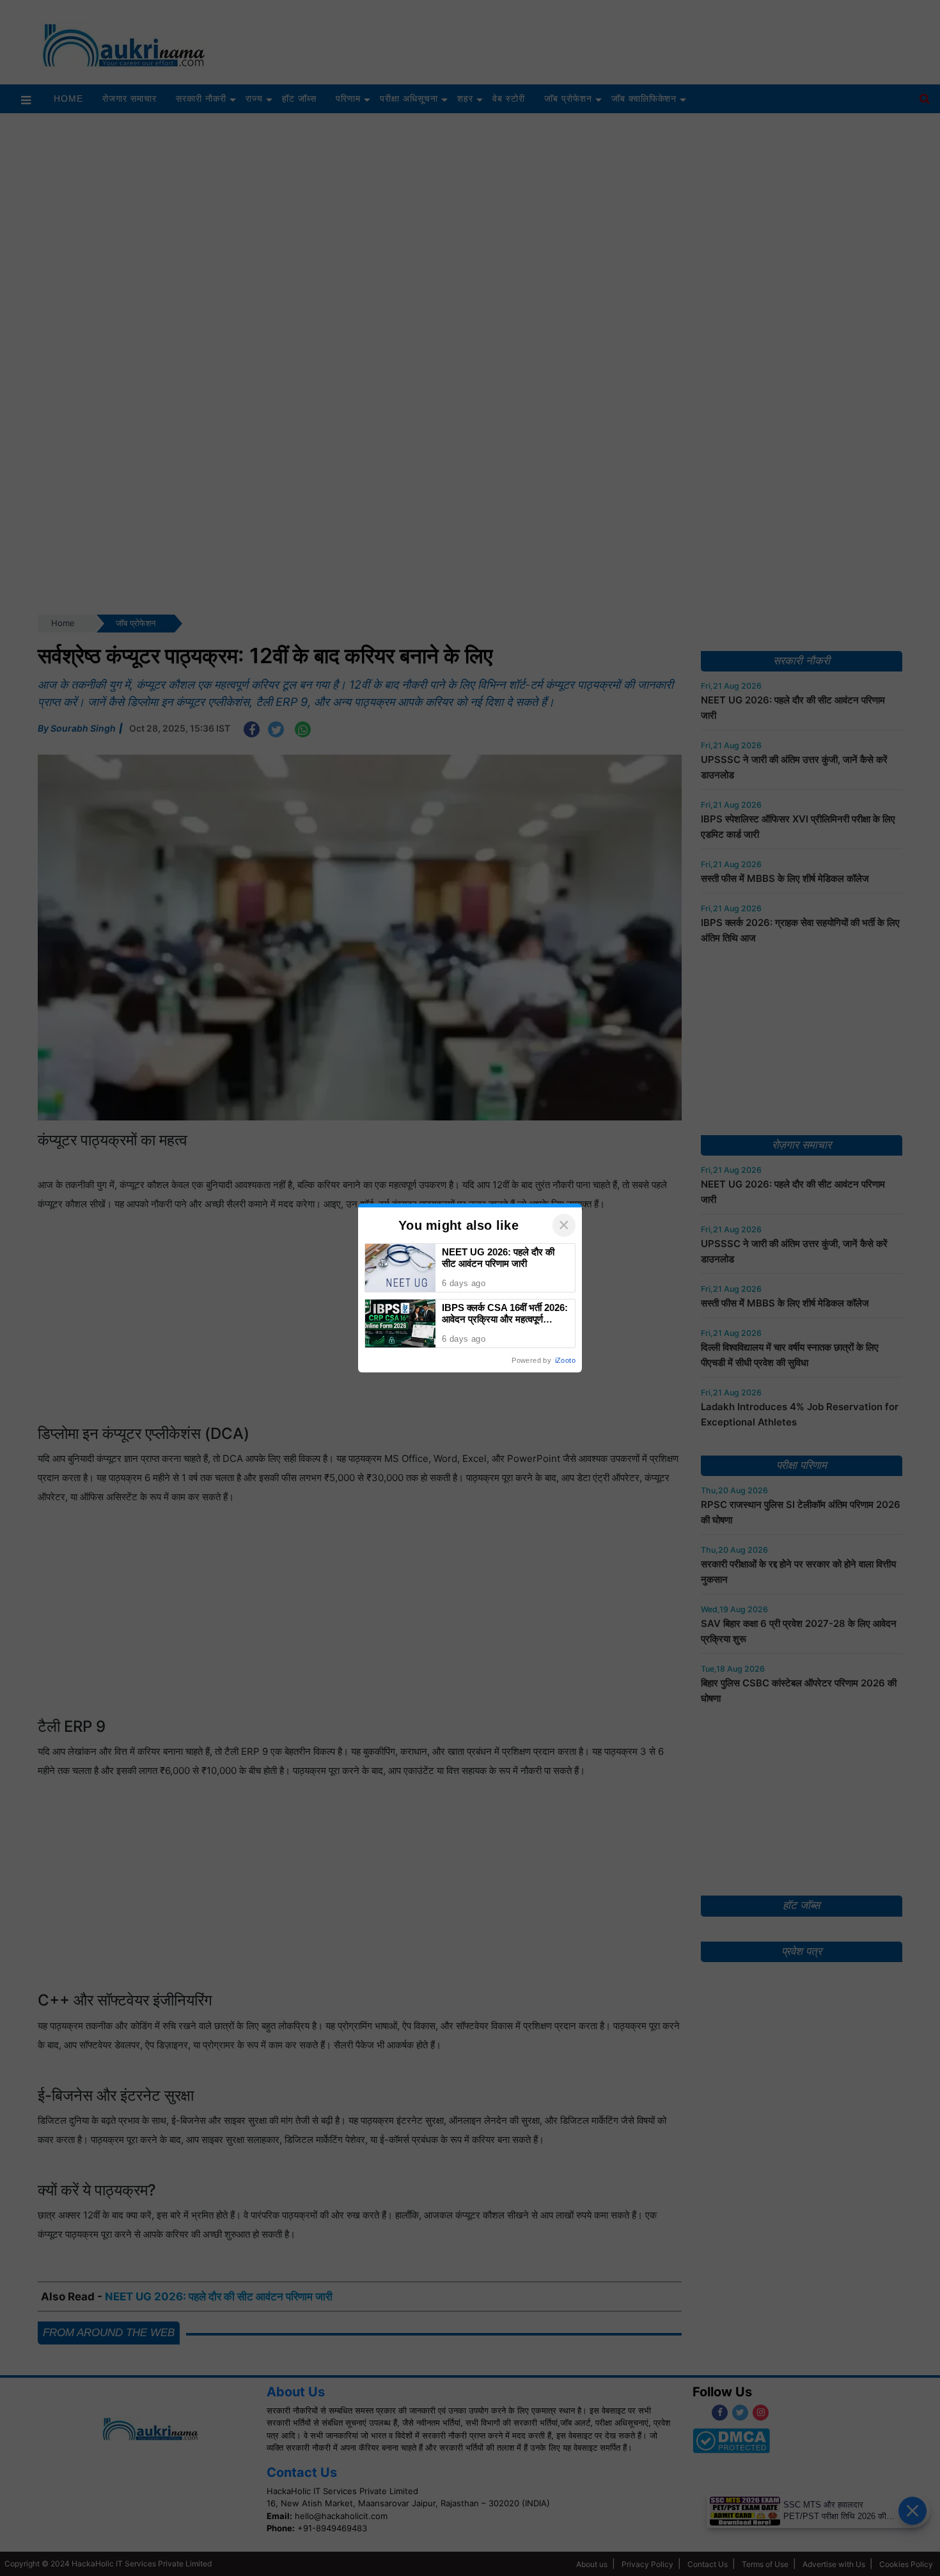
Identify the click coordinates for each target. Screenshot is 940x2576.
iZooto (565, 1360)
